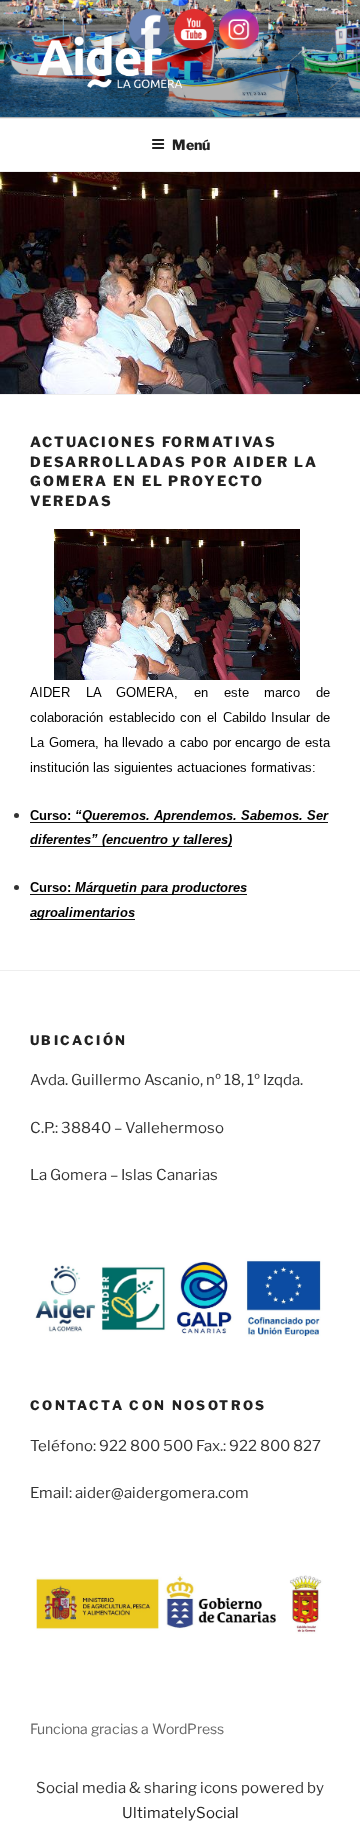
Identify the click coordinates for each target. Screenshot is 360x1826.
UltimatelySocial (180, 1813)
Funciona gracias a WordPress (127, 1728)
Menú (191, 144)
